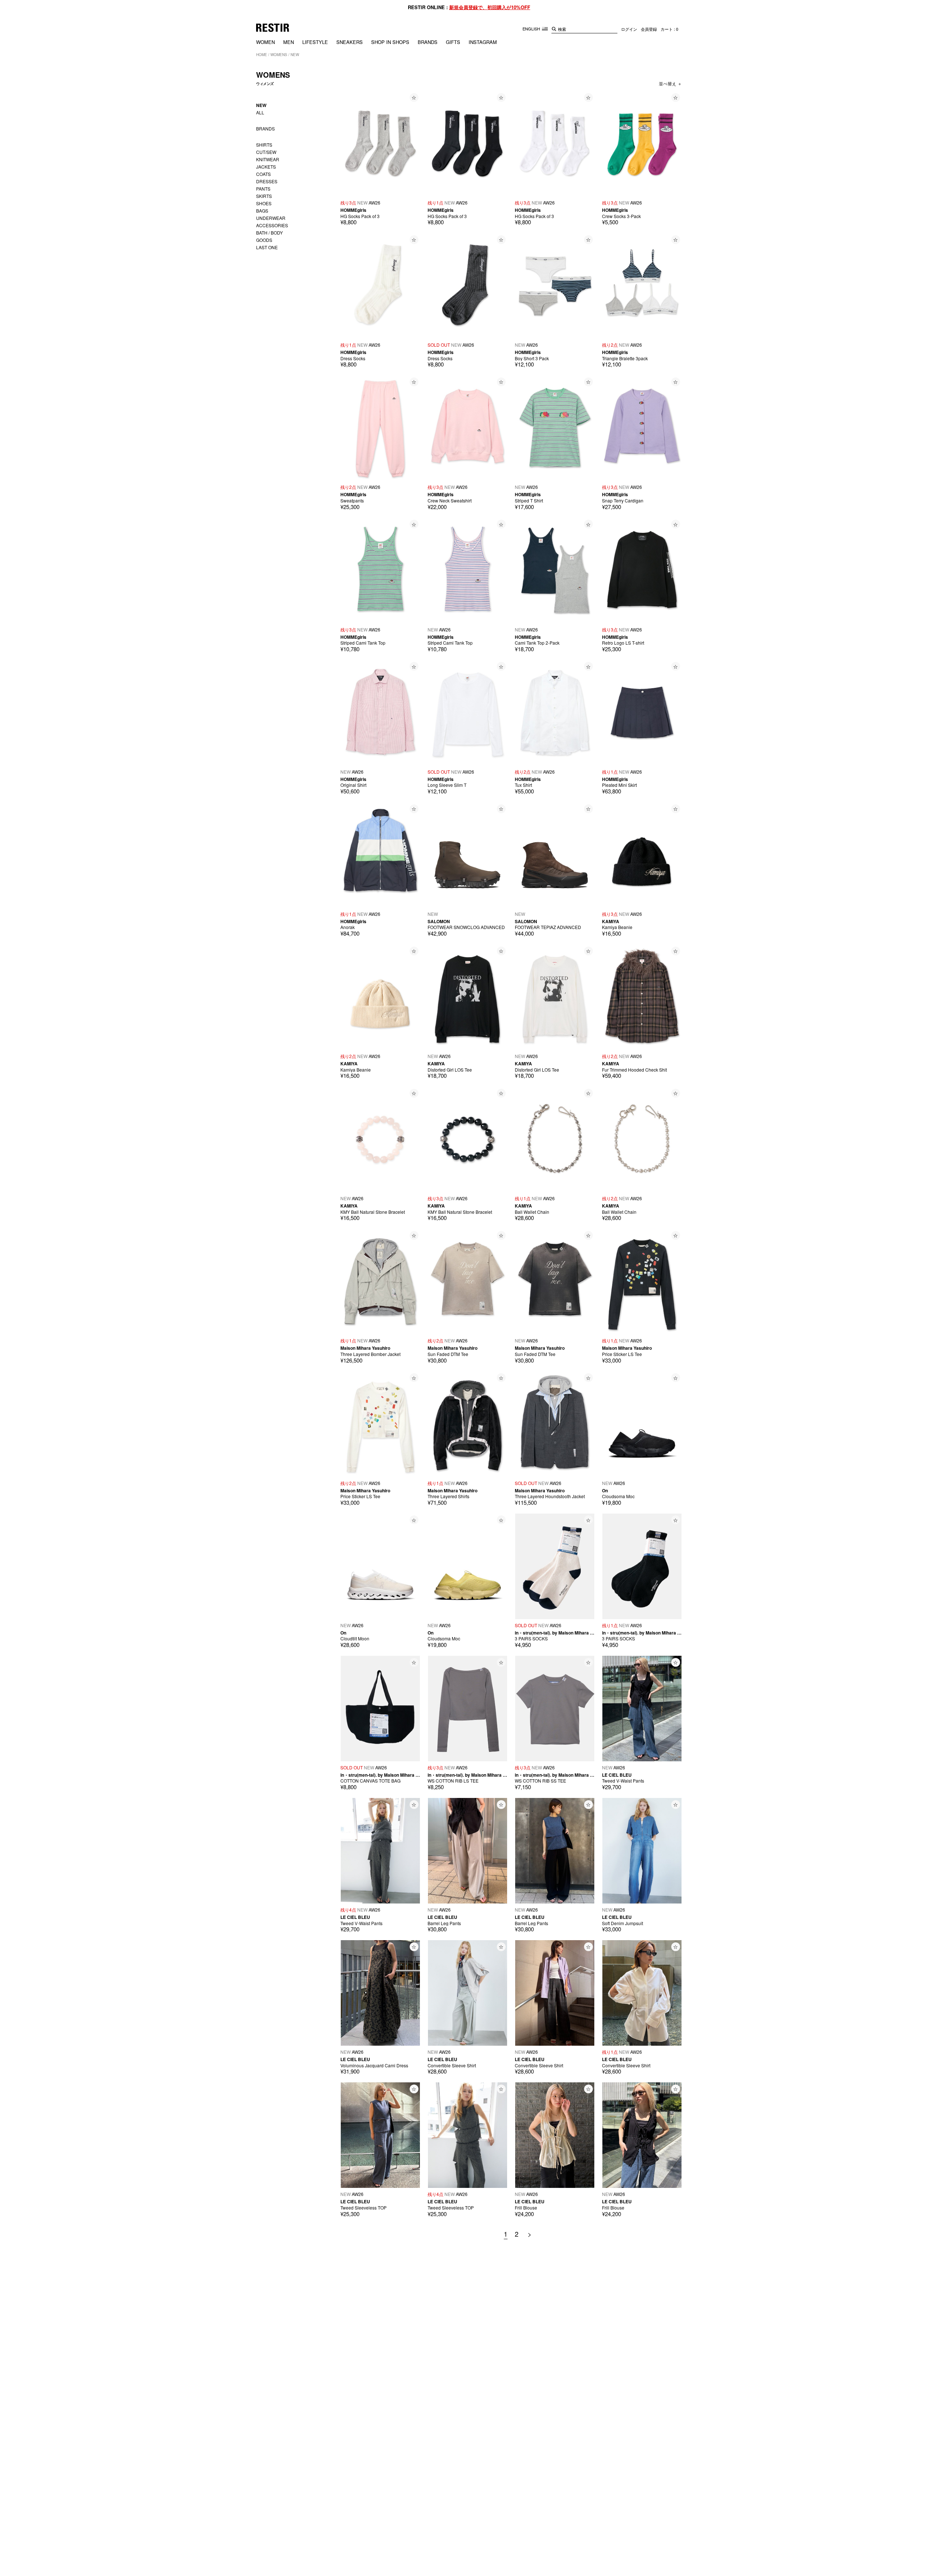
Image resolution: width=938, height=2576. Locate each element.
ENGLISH (532, 29)
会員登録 (649, 29)
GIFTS (453, 42)
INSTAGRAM (483, 42)
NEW (295, 55)
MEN (289, 42)
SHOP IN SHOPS (390, 42)
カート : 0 (669, 29)
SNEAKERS (350, 42)
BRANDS (428, 42)
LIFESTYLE (315, 42)
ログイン (629, 29)
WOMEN (265, 42)
